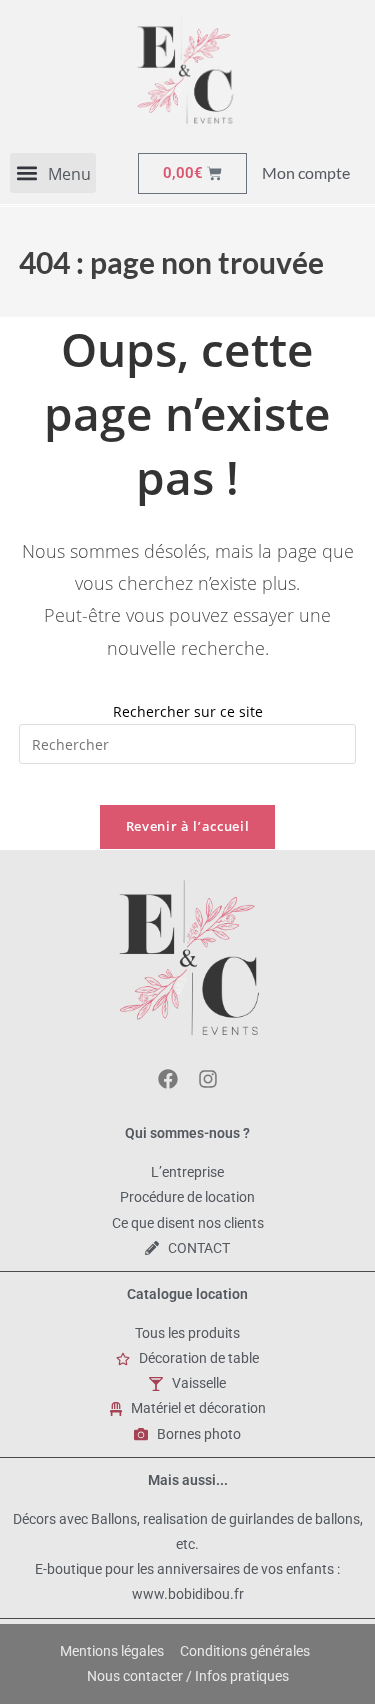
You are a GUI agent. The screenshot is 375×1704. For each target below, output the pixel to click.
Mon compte (306, 172)
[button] (53, 173)
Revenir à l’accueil (187, 826)
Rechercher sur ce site (188, 711)
